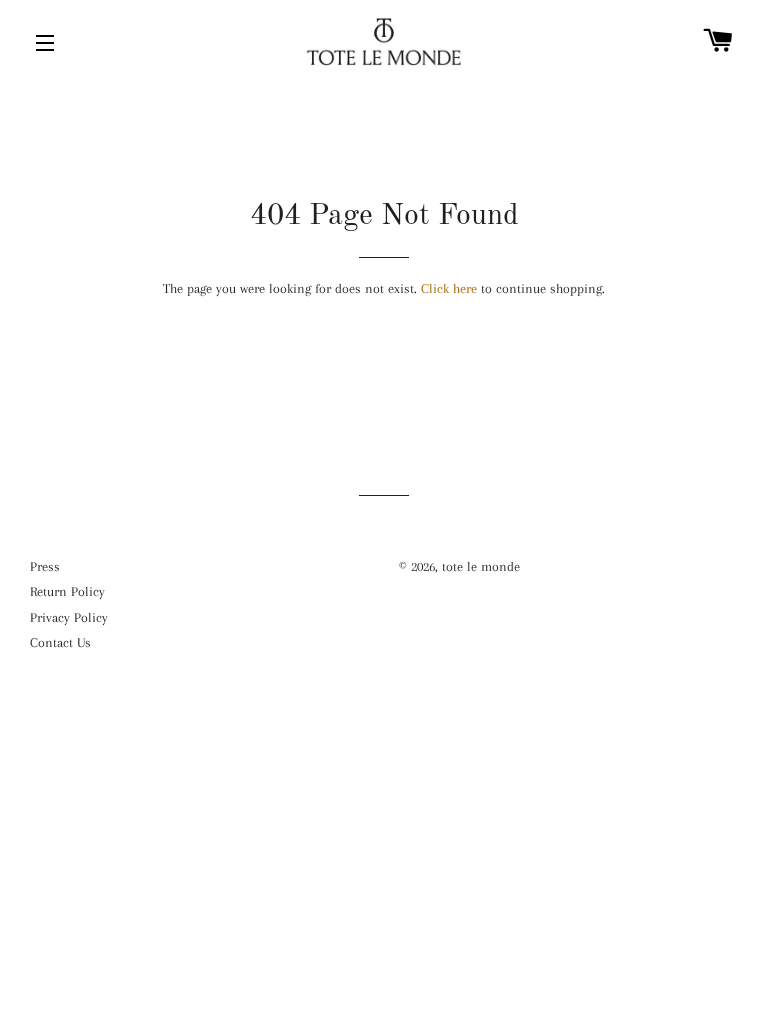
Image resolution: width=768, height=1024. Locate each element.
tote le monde (481, 566)
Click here (449, 288)
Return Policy (67, 591)
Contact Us (60, 642)
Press (45, 566)
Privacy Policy (69, 617)
